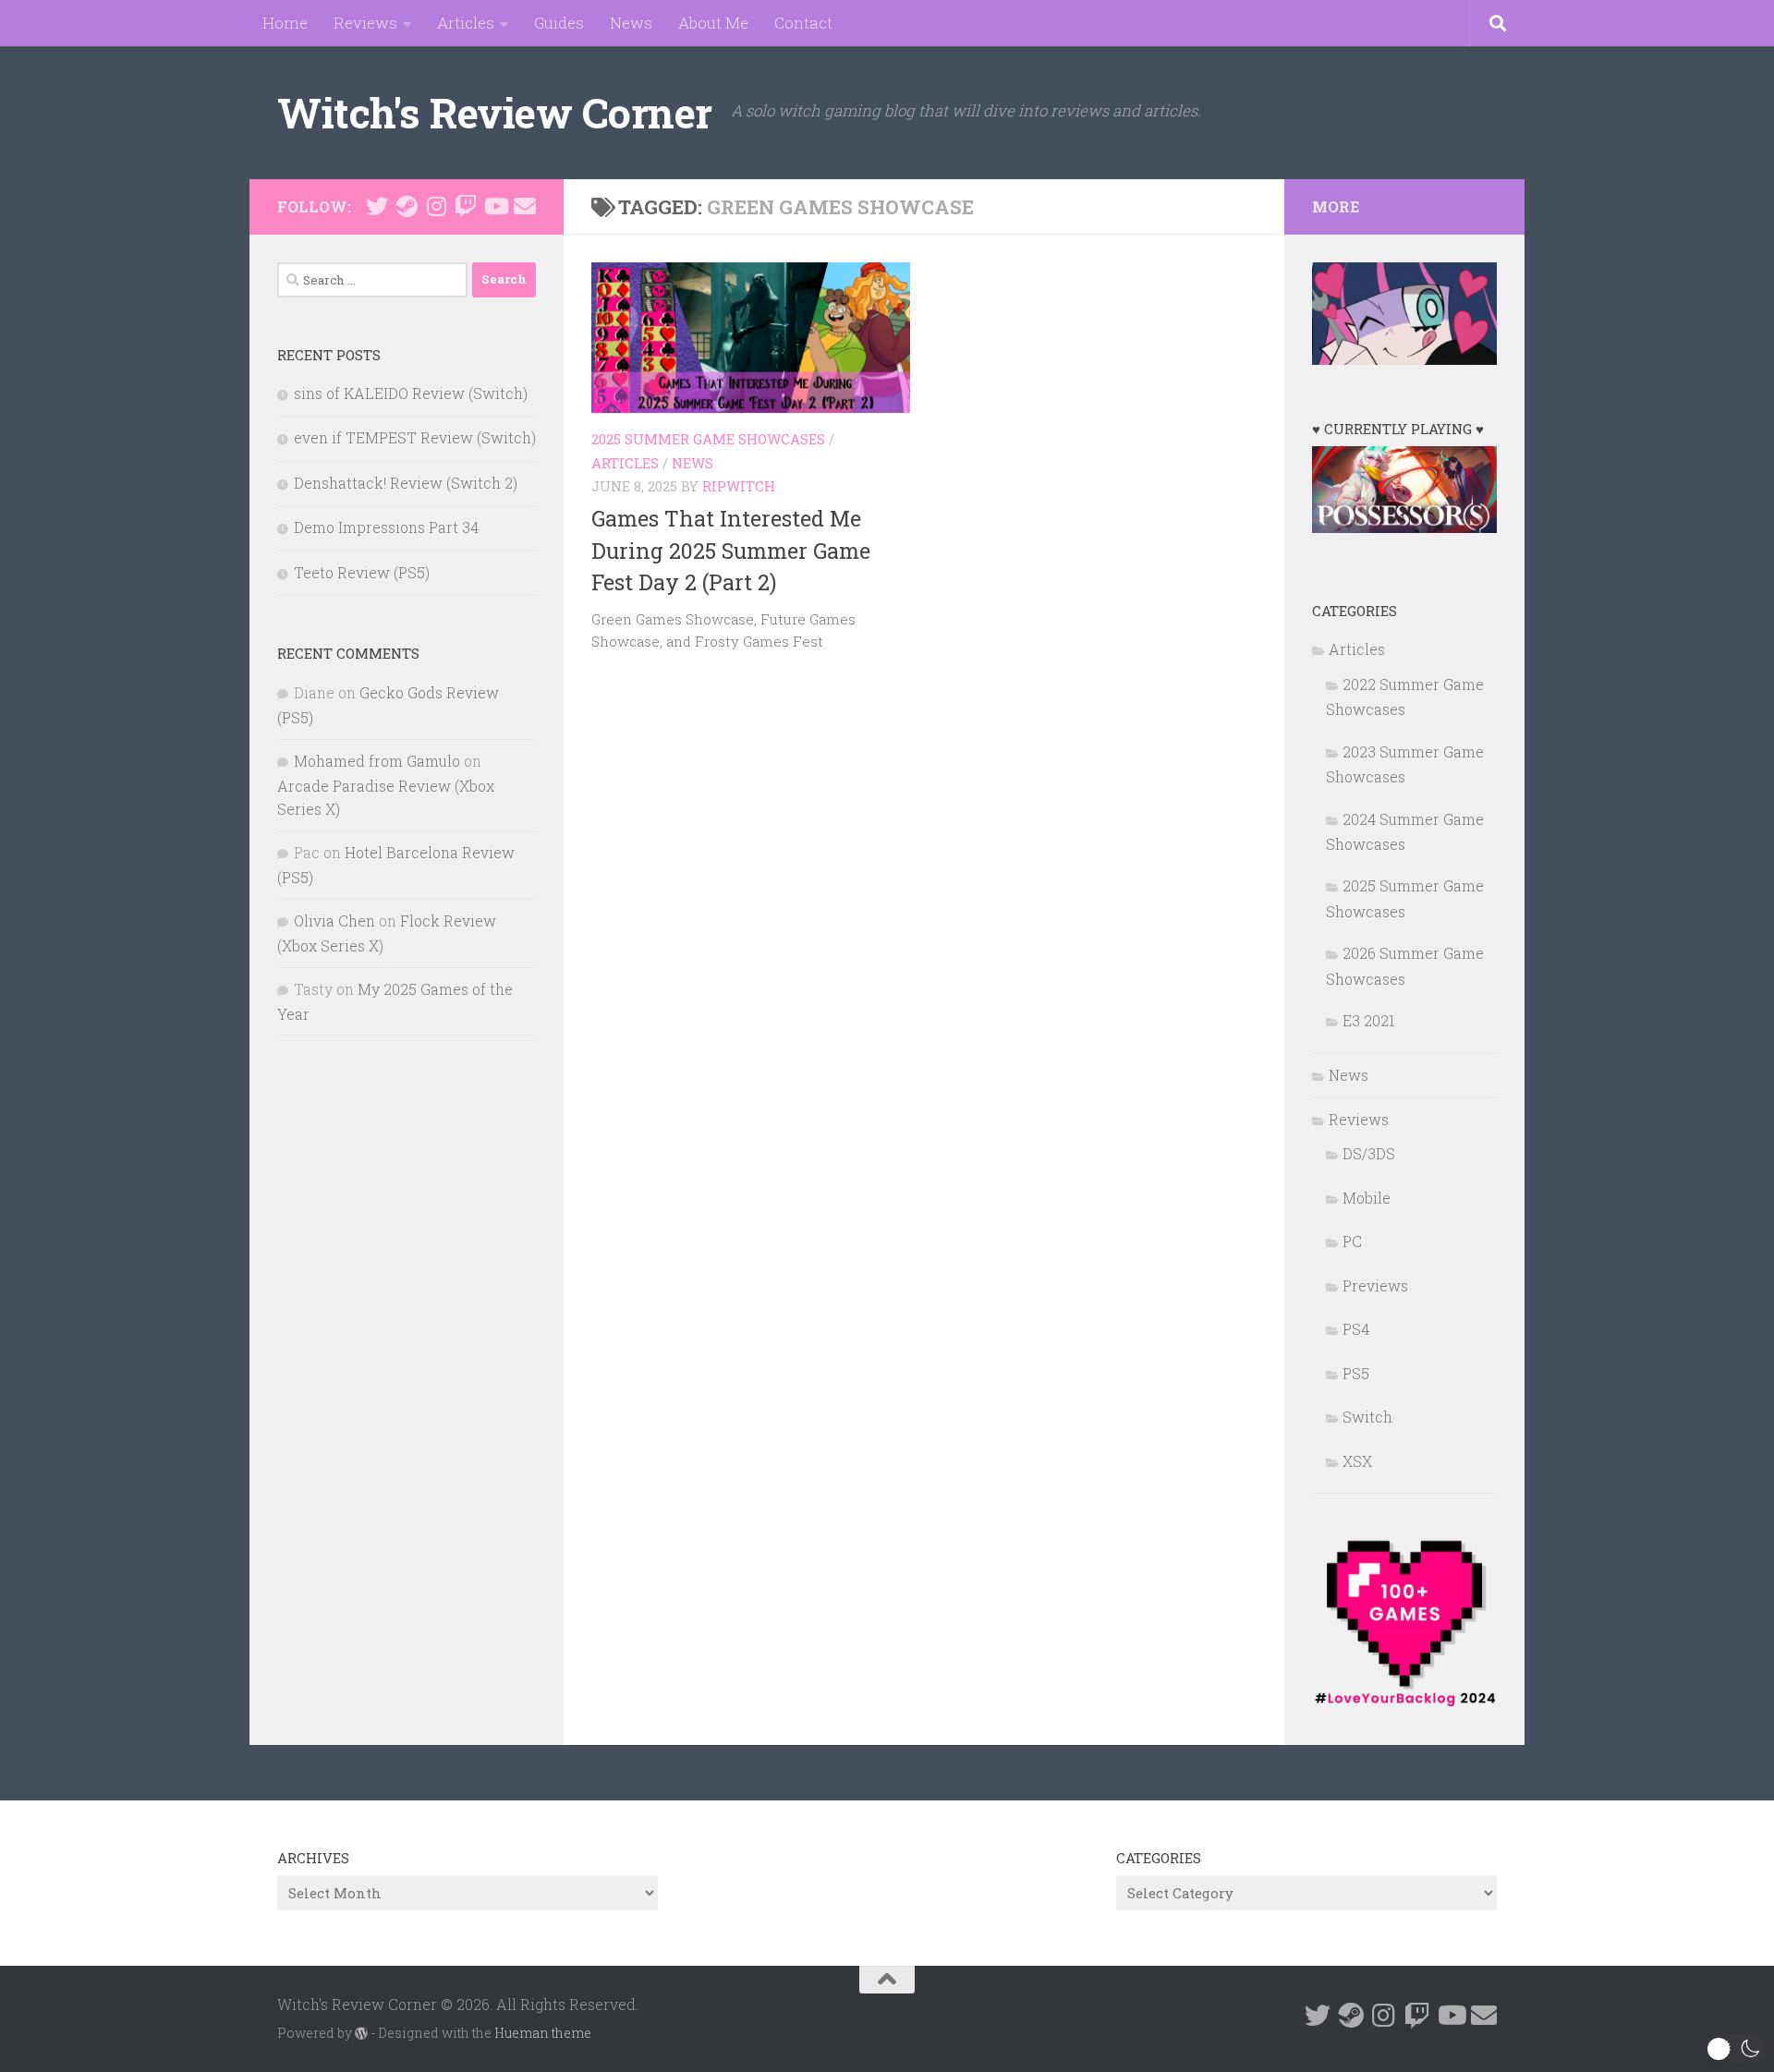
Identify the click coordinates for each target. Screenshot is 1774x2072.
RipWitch (739, 486)
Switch (1367, 1417)
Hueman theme (543, 2033)
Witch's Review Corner (495, 112)
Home (285, 23)
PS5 (1356, 1373)
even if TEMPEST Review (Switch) (415, 437)
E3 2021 (1369, 1020)
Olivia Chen (334, 921)
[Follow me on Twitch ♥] (466, 206)
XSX (1357, 1461)
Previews (1375, 1285)
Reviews (365, 23)
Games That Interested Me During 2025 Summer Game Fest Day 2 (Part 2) (731, 550)
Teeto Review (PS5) (362, 572)
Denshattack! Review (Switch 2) (406, 483)
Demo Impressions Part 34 (386, 527)
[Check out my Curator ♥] (407, 206)
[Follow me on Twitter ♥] (377, 206)
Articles (466, 23)
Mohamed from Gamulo (377, 761)
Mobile (1367, 1198)
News (631, 23)
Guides (559, 23)
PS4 (1356, 1329)
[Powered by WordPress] (361, 2033)
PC (1352, 1241)
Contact (803, 23)
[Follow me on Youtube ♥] (495, 206)
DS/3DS (1369, 1153)
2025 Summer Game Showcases (708, 439)
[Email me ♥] (525, 206)
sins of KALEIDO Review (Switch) (411, 393)
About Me (713, 23)
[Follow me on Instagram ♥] (436, 206)
